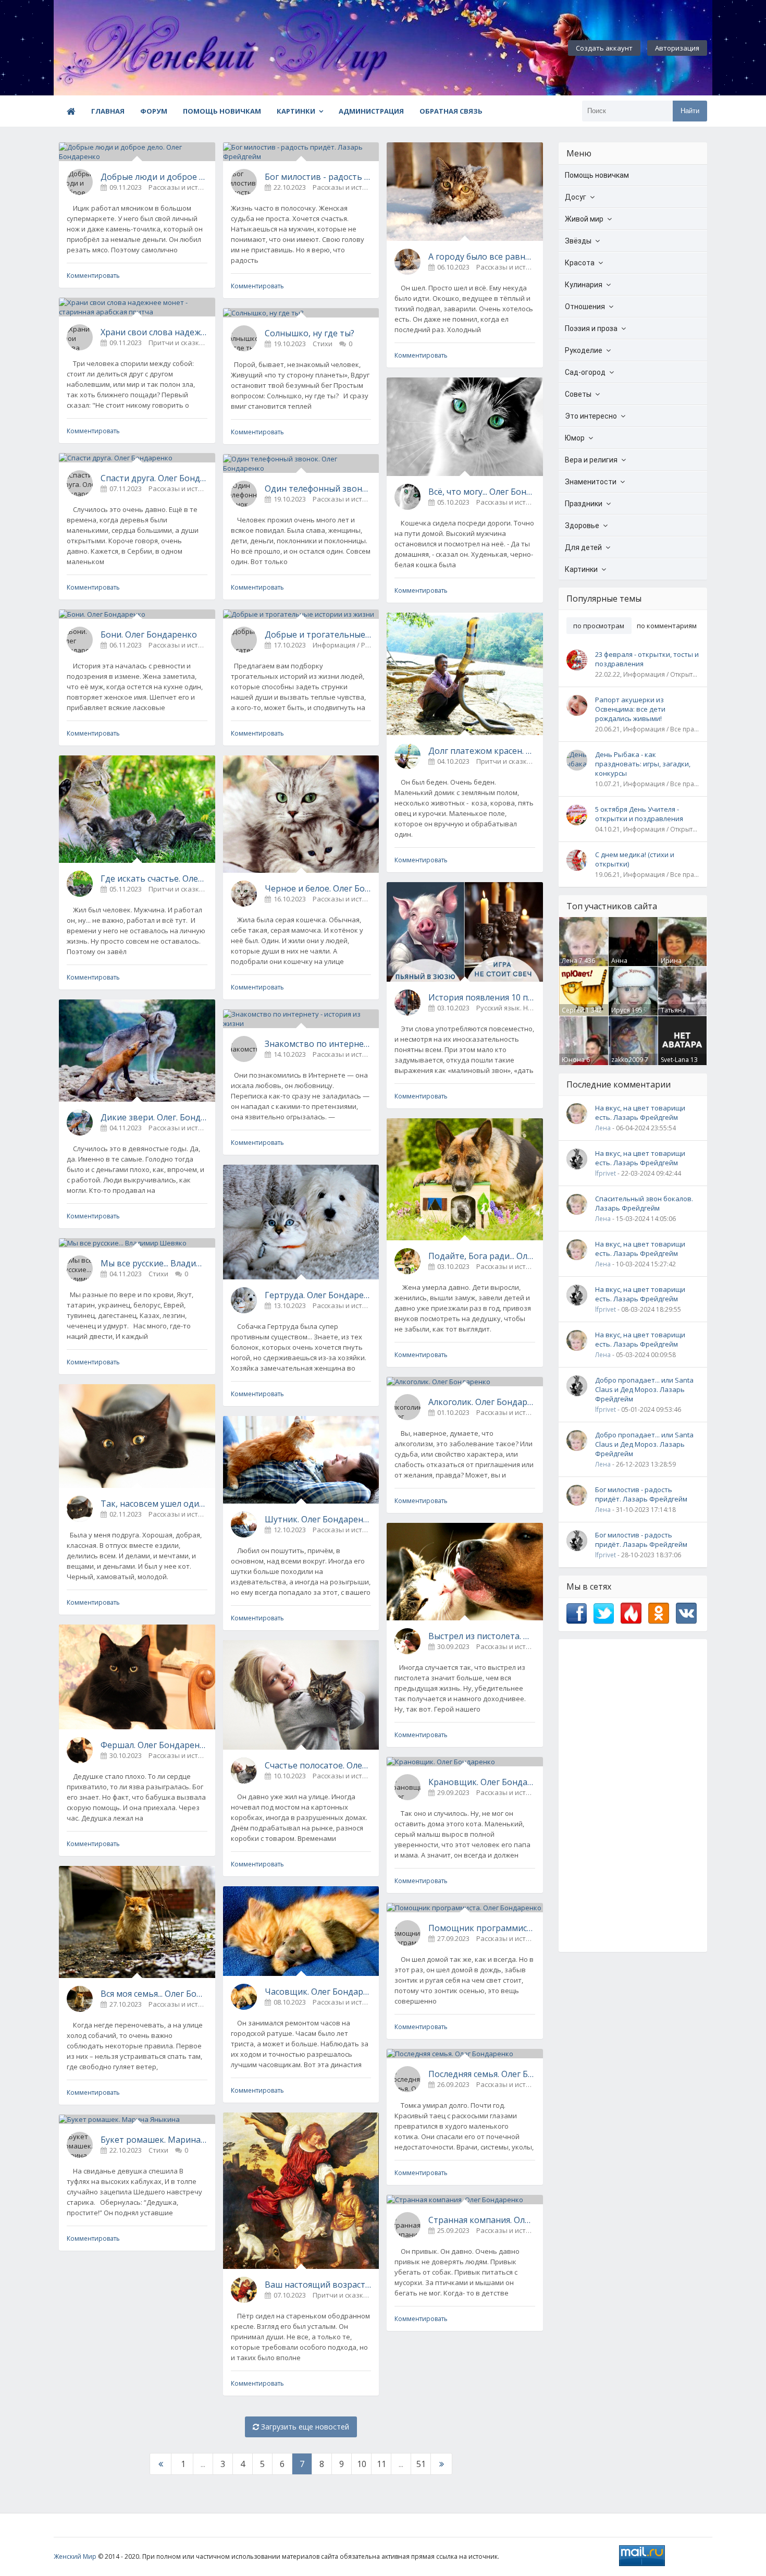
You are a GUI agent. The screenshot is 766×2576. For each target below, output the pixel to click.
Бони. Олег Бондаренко (149, 634)
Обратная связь (451, 111)
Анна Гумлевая (626, 965)
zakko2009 (627, 1060)
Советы (578, 394)
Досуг (576, 197)
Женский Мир (75, 2556)
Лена (570, 961)
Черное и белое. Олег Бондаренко (318, 888)
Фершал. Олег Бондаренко (154, 1745)
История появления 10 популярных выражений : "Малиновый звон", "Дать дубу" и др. (482, 997)
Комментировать (93, 276)
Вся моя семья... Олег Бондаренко (154, 1994)
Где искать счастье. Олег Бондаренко (154, 878)
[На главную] (111, 48)
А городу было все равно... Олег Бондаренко (482, 257)
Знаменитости (591, 482)
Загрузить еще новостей (304, 2427)
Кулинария (584, 285)
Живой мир (584, 219)
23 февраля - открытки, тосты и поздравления (647, 659)
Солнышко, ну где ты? (310, 333)
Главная (108, 111)
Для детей (583, 547)
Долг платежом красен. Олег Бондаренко (482, 751)
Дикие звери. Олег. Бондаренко (154, 1117)
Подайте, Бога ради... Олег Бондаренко (482, 1256)
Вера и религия (591, 460)
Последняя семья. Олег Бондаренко (482, 2074)
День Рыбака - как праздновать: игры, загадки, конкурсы (643, 764)
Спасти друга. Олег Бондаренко (154, 478)
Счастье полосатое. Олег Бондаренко (318, 1765)
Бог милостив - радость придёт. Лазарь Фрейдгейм (318, 177)
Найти (690, 111)
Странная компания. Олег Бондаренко (482, 2220)
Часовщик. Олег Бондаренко (318, 1992)
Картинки (296, 111)
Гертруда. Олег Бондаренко (318, 1295)
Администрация (371, 111)
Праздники (584, 504)
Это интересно (591, 416)
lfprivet (606, 1173)
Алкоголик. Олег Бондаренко (482, 1402)
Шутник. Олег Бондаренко (318, 1519)
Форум (154, 111)
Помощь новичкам (222, 111)
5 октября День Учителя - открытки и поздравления (639, 814)
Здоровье (582, 526)
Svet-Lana (675, 1060)
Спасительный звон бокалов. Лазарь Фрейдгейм (644, 1203)
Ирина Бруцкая (674, 965)
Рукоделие (584, 350)
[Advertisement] (633, 1796)
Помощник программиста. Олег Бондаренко (482, 1928)
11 (381, 2464)
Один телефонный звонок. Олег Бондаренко (318, 489)
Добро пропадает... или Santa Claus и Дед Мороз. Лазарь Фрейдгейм (644, 1389)
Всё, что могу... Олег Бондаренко (482, 492)
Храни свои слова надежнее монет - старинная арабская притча (154, 332)
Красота (580, 263)
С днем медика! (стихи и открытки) (635, 859)
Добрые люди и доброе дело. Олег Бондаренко (154, 177)
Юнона (573, 1060)
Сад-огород (585, 372)
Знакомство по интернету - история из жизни (318, 1044)
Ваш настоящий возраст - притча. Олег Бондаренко (318, 2285)
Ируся (621, 1010)
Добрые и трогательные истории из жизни (318, 634)
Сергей (573, 1010)
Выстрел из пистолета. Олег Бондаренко (482, 1636)
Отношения (585, 307)
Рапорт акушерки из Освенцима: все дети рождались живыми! (630, 709)
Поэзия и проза (591, 328)
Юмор (575, 438)
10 (362, 2464)
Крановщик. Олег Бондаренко (482, 1782)
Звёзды (578, 241)
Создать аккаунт (604, 48)
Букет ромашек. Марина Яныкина (154, 2140)
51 (421, 2464)
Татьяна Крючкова (676, 1015)
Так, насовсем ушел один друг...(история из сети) (154, 1504)
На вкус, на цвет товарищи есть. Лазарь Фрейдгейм (640, 1113)
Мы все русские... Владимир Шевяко (154, 1263)
